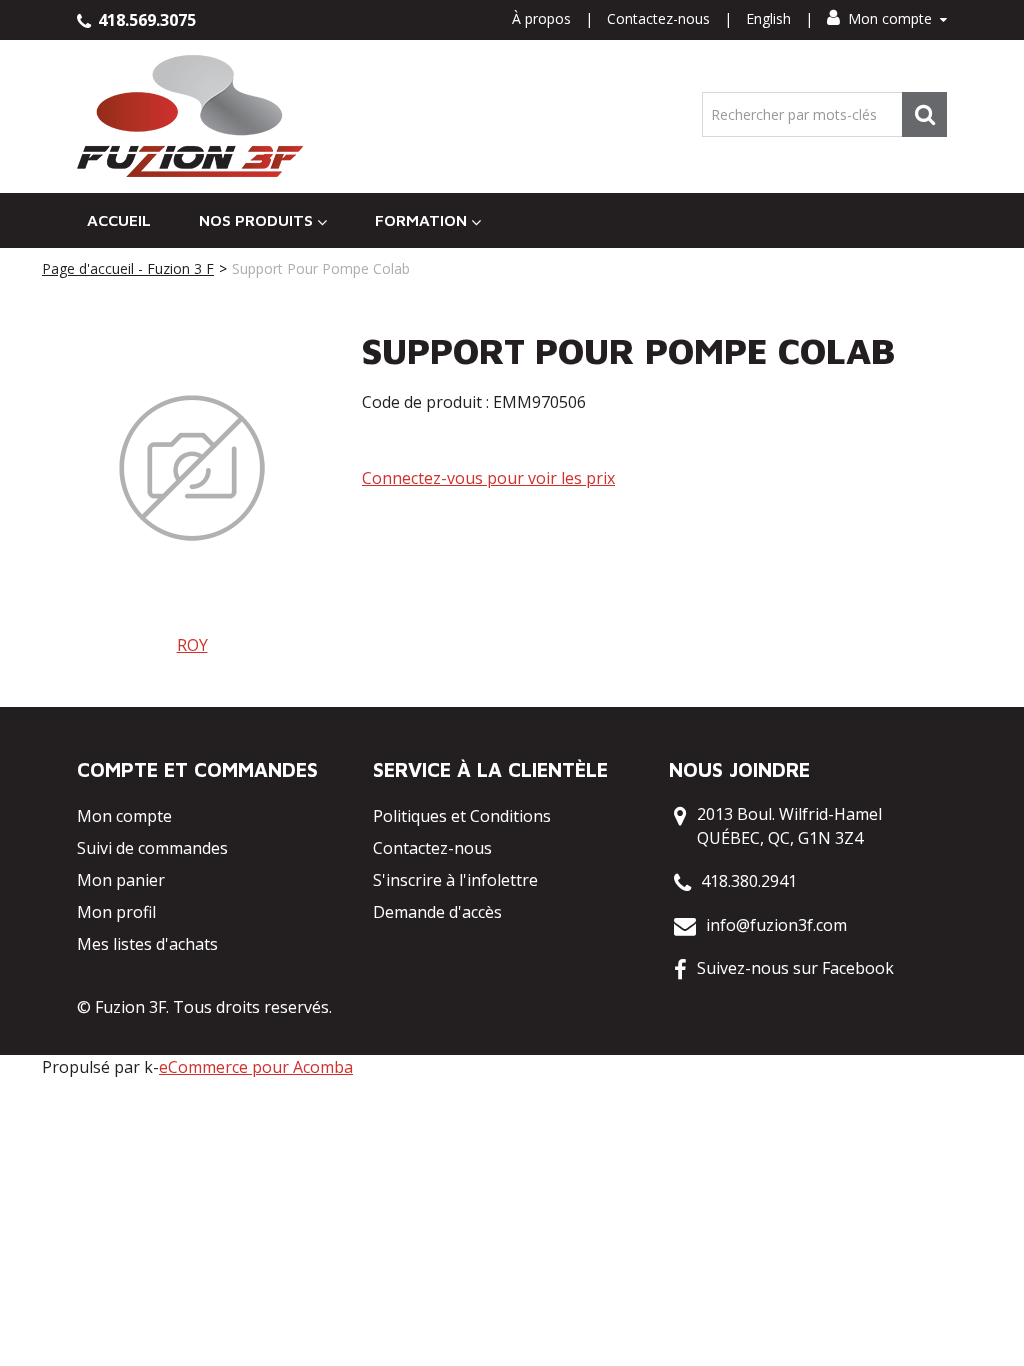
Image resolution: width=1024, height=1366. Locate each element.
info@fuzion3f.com (776, 925)
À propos (541, 18)
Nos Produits (256, 220)
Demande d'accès (437, 912)
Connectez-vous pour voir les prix (488, 478)
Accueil (119, 220)
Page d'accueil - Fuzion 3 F (128, 268)
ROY (192, 645)
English (768, 18)
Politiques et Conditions (462, 816)
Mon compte (890, 18)
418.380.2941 (749, 881)
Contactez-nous (658, 18)
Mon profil (116, 912)
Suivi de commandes (152, 848)
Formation (421, 220)
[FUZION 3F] (190, 116)
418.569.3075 (145, 20)
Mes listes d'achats (147, 944)
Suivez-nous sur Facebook (795, 968)
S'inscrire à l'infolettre (455, 880)
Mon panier (121, 880)
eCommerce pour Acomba (256, 1067)
